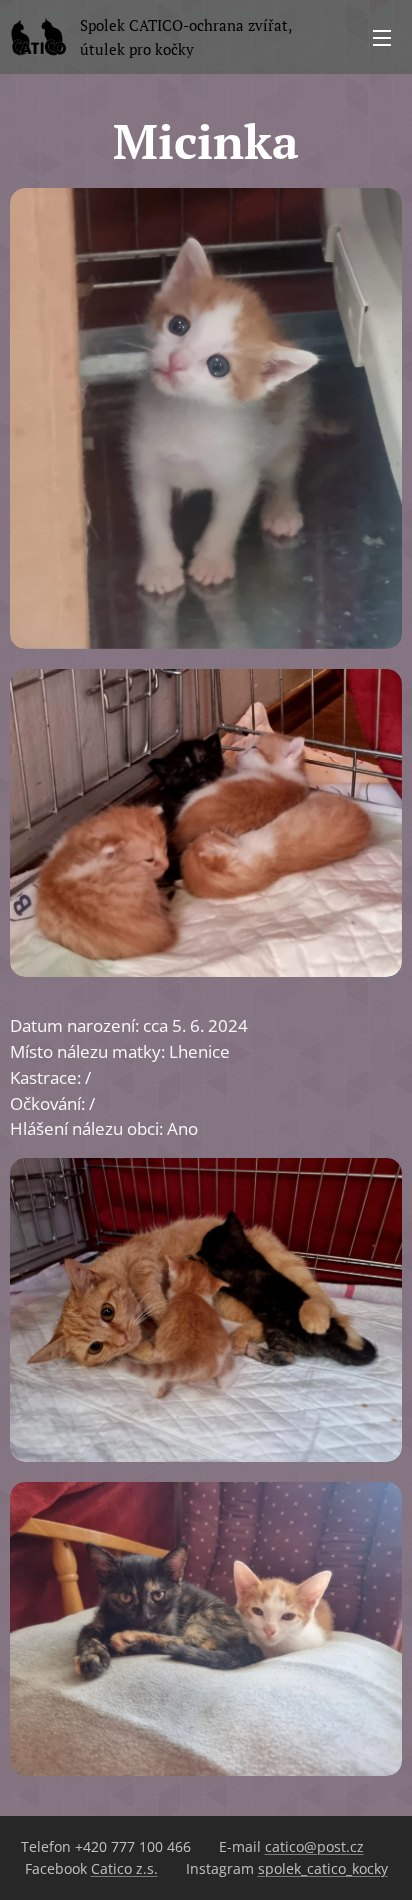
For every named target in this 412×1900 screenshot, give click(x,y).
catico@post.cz (314, 1846)
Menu (382, 37)
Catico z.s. (124, 1868)
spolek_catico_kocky (323, 1868)
